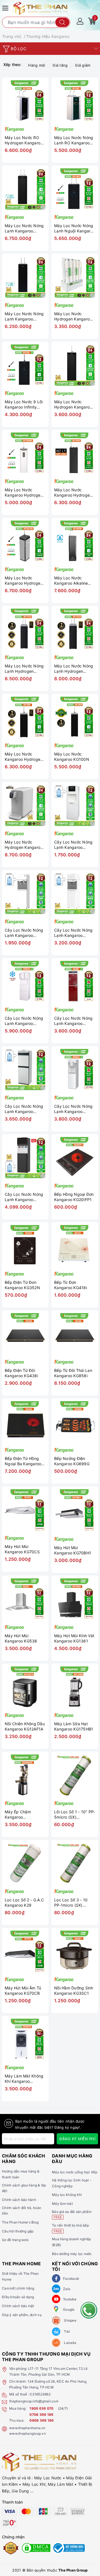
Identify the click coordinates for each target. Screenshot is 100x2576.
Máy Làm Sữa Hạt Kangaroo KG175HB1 (74, 1726)
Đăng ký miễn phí (77, 2139)
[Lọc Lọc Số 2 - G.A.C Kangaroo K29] (25, 1863)
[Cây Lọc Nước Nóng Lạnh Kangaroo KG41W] (25, 1070)
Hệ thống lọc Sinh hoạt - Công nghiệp (72, 2183)
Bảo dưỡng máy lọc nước (72, 2254)
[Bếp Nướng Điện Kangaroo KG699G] (75, 1422)
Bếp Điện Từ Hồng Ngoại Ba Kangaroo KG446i (23, 1461)
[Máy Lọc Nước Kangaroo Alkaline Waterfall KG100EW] (75, 541)
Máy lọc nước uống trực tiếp (75, 2172)
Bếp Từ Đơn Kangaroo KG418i (71, 1285)
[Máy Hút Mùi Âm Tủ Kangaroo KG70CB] (25, 1951)
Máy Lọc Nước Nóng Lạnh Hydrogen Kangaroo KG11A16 (74, 669)
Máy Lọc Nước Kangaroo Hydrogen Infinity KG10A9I (73, 493)
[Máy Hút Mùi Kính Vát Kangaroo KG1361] (75, 1599)
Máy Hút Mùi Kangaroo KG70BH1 (73, 1550)
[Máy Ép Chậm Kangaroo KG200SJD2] (25, 1775)
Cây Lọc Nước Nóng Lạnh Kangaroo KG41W (24, 1109)
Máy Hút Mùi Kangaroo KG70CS (22, 1549)
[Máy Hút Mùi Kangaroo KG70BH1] (75, 1510)
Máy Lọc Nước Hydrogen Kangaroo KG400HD (24, 845)
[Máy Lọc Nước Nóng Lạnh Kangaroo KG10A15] (25, 277)
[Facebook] (56, 2278)
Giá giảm (83, 65)
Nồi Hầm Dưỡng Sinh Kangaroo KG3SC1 (74, 1991)
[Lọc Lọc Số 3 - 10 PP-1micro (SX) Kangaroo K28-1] (75, 1863)
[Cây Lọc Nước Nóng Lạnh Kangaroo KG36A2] (75, 893)
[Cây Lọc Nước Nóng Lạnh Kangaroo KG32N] (75, 805)
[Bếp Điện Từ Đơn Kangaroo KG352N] (25, 1246)
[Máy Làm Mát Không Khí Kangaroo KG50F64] (25, 2039)
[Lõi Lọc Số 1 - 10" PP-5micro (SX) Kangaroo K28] (75, 1775)
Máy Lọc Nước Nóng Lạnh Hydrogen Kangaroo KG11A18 (24, 669)
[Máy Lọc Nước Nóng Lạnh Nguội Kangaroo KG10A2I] (75, 189)
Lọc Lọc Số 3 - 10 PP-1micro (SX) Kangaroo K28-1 (71, 1903)
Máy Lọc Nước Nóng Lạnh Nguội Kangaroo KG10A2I (75, 228)
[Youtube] (56, 2299)
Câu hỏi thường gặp (18, 2231)
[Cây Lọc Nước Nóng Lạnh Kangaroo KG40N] (75, 981)
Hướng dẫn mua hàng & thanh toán (21, 2174)
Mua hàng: (18, 2408)
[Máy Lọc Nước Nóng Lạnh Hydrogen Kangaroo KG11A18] (25, 629)
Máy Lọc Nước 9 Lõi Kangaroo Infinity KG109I (24, 404)
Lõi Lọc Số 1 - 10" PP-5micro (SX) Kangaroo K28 (75, 1815)
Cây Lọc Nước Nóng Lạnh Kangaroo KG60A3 (73, 1109)
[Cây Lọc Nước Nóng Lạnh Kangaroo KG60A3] (75, 1070)
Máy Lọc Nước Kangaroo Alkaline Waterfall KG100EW (72, 581)
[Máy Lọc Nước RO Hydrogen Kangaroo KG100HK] (25, 101)
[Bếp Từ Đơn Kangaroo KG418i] (75, 1246)
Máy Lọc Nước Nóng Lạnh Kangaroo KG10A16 (24, 228)
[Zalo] (56, 2289)
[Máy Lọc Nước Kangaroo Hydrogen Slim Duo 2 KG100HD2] (25, 453)
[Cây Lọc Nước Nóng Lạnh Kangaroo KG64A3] (25, 1158)
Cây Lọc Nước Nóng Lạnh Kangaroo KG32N (73, 845)
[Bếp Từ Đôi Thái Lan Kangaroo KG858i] (75, 1334)
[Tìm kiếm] (62, 22)
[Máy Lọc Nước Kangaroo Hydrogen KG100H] (25, 717)
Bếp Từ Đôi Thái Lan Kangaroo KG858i (73, 1373)
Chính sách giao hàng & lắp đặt (24, 2188)
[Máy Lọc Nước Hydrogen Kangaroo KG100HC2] (75, 365)
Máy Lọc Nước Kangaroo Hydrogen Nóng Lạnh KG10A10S (24, 581)
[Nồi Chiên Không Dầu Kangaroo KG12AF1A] (25, 1687)
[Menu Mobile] (6, 7)
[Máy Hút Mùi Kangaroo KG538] (25, 1599)
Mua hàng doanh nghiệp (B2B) (71, 2242)
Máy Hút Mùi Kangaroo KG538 (21, 1638)
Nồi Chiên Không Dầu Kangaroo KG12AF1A (25, 1726)
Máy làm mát (62, 2204)
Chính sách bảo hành (19, 2200)
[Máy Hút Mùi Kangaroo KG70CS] (25, 1510)
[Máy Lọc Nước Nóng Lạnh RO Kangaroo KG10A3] (75, 101)
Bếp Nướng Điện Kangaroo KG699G (72, 1461)
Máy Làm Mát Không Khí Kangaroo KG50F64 (24, 2079)
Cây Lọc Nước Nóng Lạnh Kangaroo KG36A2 (73, 933)
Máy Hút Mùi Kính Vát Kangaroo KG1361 (74, 1638)
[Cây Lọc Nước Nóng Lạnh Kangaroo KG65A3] (25, 981)
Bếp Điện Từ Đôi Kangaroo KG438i (21, 1373)
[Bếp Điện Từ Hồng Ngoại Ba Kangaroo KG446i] (25, 1422)
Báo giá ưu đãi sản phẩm (72, 2214)
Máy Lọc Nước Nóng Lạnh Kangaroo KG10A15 (24, 316)
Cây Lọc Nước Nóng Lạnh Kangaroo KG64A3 (24, 1197)
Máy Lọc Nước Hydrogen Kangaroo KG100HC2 (73, 404)
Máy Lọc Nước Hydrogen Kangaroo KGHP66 (73, 316)
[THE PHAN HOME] (40, 8)
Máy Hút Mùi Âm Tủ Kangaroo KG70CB (23, 1991)
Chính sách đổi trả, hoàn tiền (22, 2211)
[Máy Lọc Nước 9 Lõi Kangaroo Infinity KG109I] (25, 365)
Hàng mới (37, 65)
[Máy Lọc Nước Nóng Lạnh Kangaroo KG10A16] (25, 189)
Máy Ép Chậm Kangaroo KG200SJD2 (18, 1815)
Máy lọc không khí (67, 2195)
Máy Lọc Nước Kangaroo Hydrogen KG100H (24, 757)
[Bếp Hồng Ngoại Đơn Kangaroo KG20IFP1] (75, 1158)
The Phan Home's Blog (20, 2222)
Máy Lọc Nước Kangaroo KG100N (72, 757)
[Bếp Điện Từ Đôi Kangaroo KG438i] (25, 1334)
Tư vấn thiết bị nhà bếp (70, 2228)
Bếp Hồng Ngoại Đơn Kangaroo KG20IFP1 (74, 1197)
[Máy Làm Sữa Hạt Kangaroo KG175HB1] (75, 1687)
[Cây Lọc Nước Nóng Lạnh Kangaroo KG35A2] (25, 893)
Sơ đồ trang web (15, 2240)
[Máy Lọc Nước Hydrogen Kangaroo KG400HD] (25, 805)
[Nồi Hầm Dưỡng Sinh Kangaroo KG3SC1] (75, 1951)
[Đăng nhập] (80, 21)
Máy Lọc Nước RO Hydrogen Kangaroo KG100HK (24, 140)
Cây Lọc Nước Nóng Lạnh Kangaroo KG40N (73, 1021)
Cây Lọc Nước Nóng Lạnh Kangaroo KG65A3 (24, 1021)
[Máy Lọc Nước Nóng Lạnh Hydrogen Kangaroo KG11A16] (75, 629)
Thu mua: (17, 2420)
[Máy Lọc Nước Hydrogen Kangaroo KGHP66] (75, 277)
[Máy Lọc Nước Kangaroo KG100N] (75, 717)
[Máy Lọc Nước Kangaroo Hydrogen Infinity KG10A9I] (75, 453)
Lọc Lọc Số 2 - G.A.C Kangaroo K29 (24, 1903)
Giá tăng (60, 65)
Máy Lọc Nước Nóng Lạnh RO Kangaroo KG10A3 (74, 140)
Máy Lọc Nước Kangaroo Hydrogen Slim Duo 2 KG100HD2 (24, 493)
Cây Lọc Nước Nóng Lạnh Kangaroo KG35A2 (24, 933)
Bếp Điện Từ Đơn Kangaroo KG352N (22, 1285)
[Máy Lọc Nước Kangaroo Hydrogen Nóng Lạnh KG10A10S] (25, 541)
